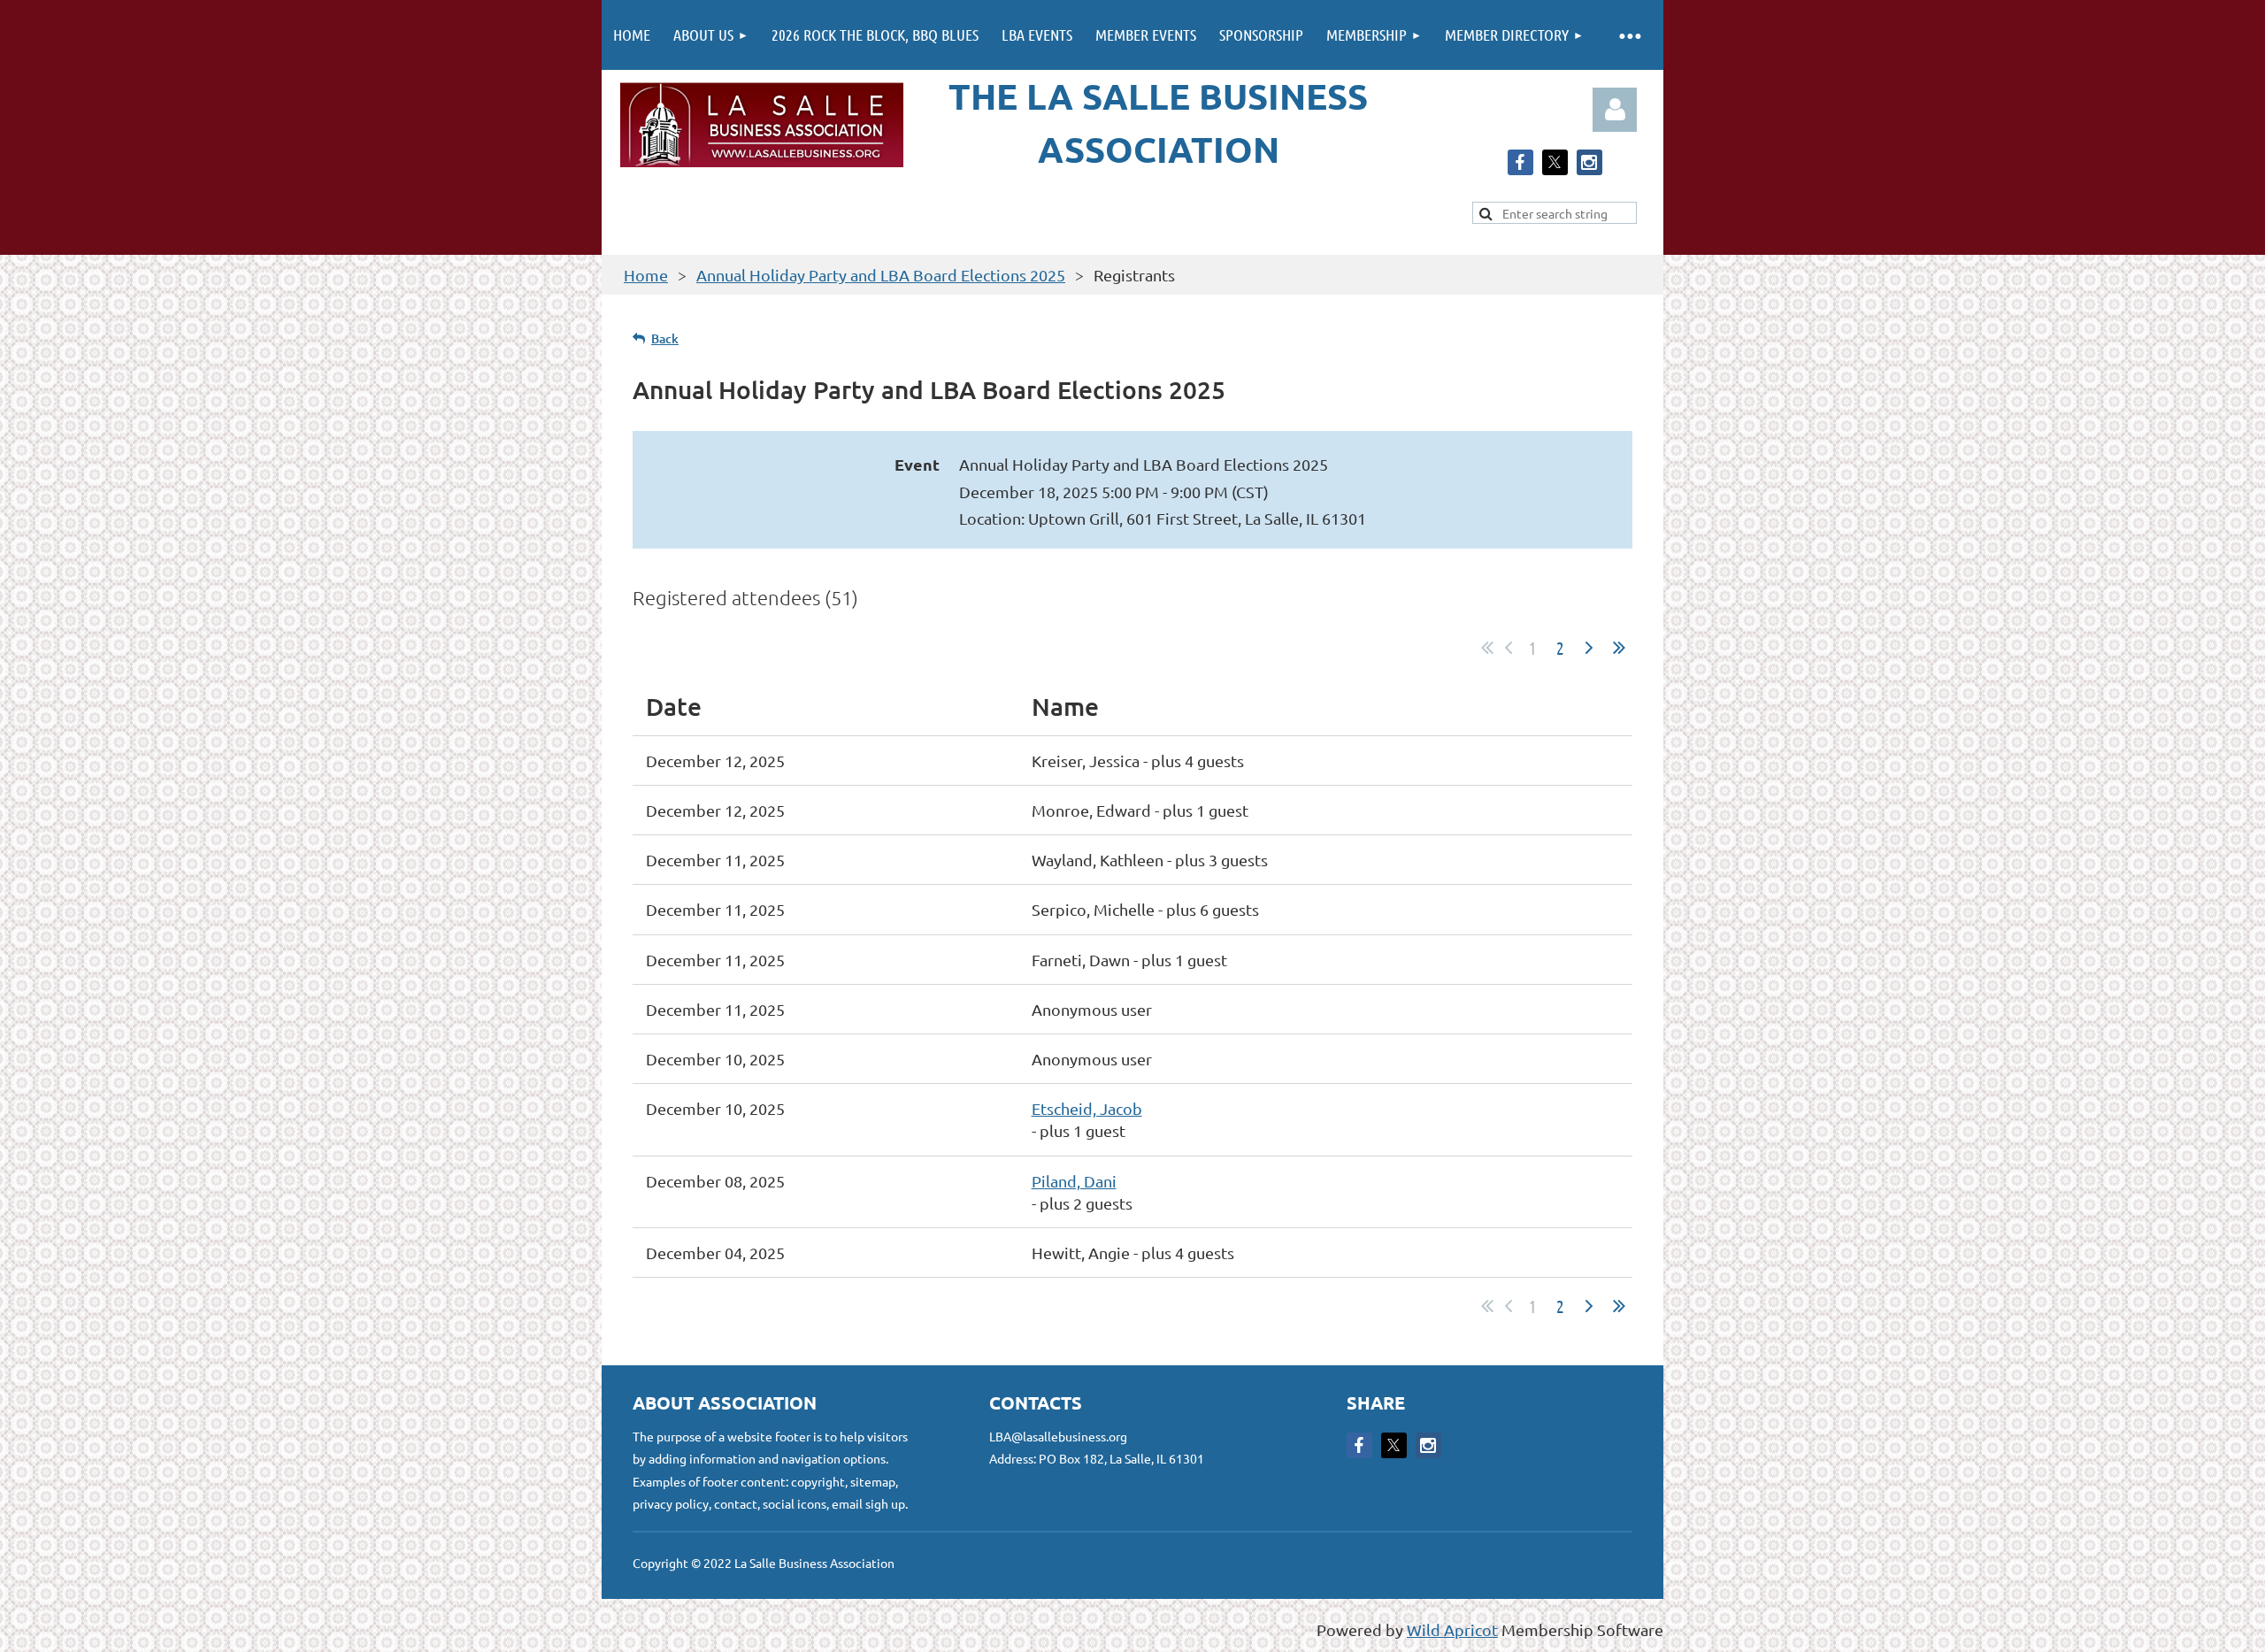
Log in (1615, 110)
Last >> (1619, 648)
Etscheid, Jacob (1087, 1108)
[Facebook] (1520, 162)
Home (646, 275)
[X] (1555, 162)
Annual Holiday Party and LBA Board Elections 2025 (881, 275)
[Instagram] (1589, 162)
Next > (1589, 648)
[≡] (1629, 35)
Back (665, 338)
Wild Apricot (1452, 1629)
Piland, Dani (1074, 1181)
